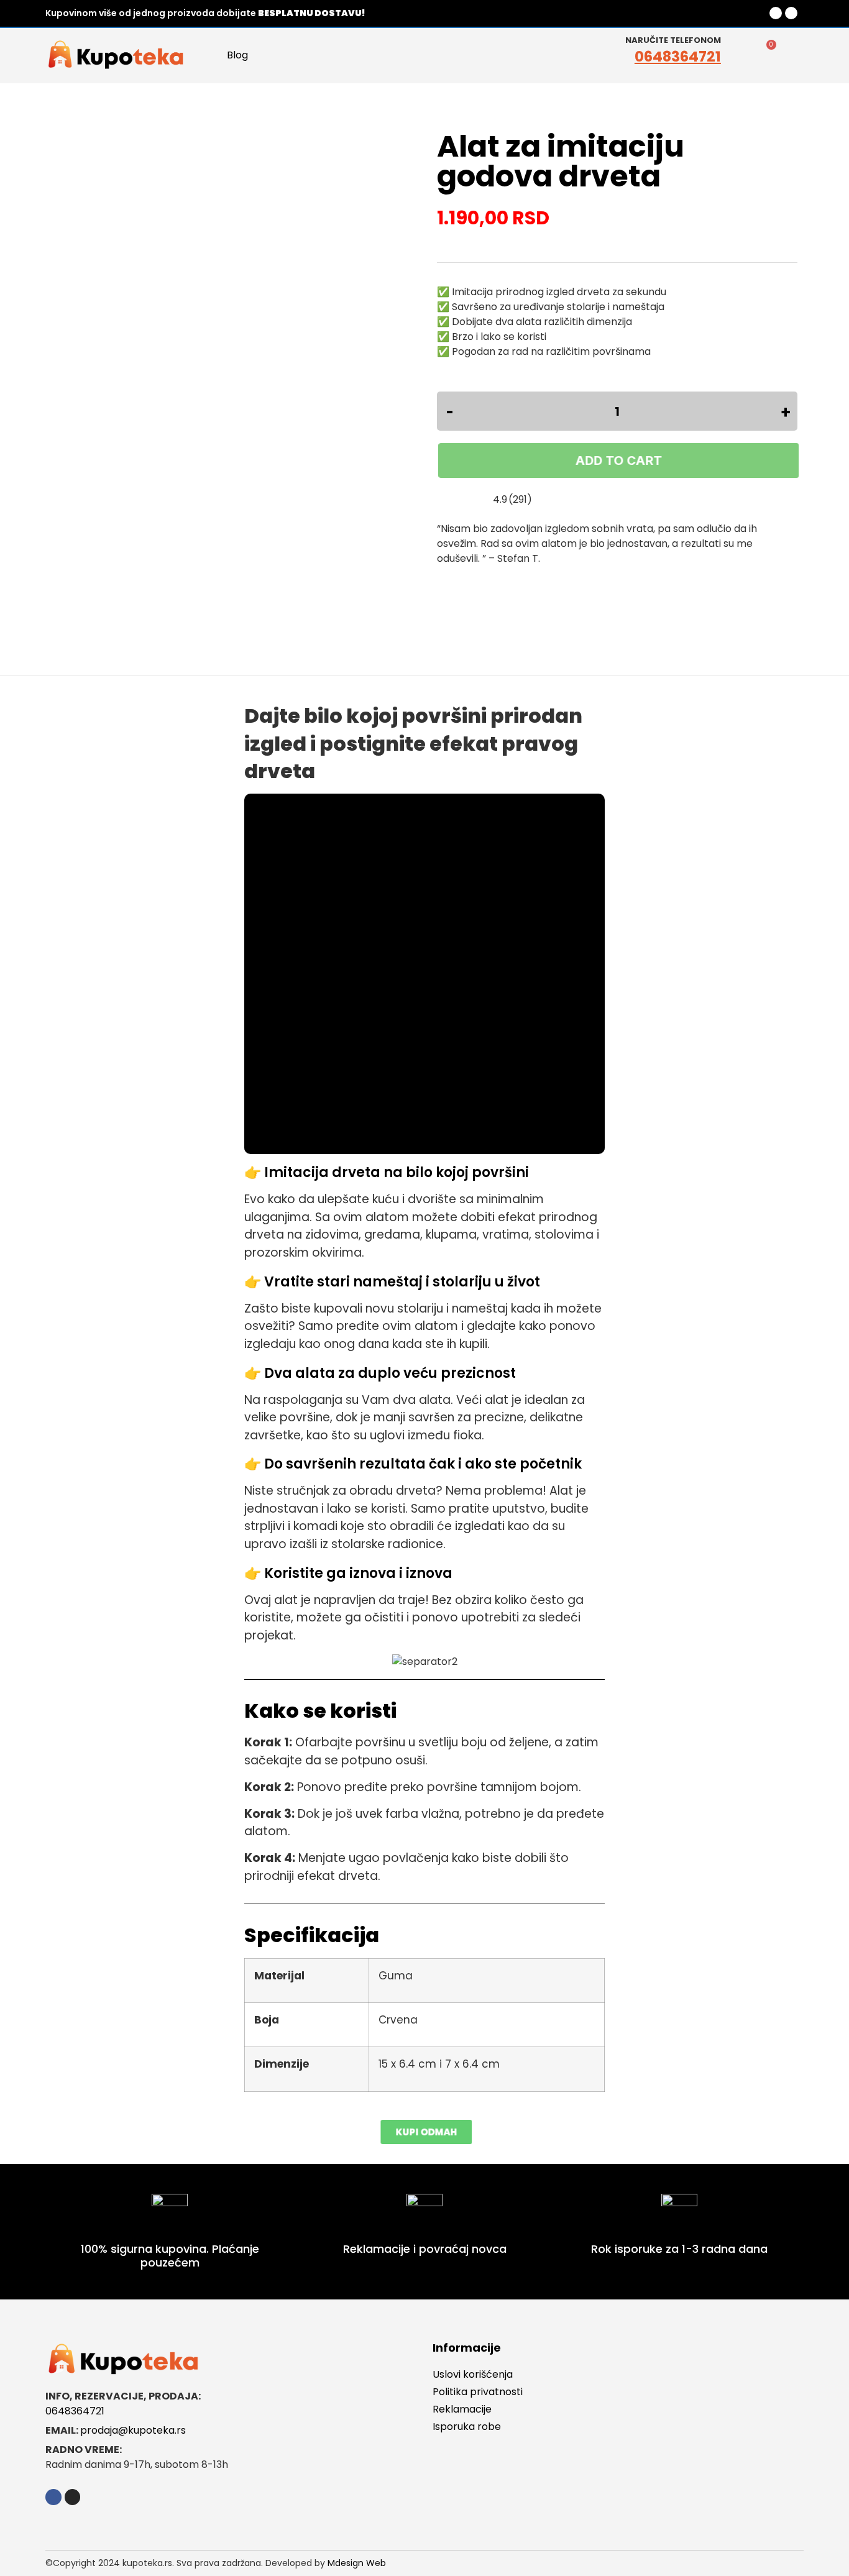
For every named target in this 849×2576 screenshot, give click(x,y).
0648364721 (678, 57)
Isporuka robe (467, 2427)
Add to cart (617, 461)
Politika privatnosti (478, 2392)
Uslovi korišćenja (473, 2374)
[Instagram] (791, 13)
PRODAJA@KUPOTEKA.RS (670, 13)
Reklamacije (462, 2409)
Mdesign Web (357, 2563)
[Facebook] (776, 13)
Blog (237, 55)
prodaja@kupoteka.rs (133, 2430)
